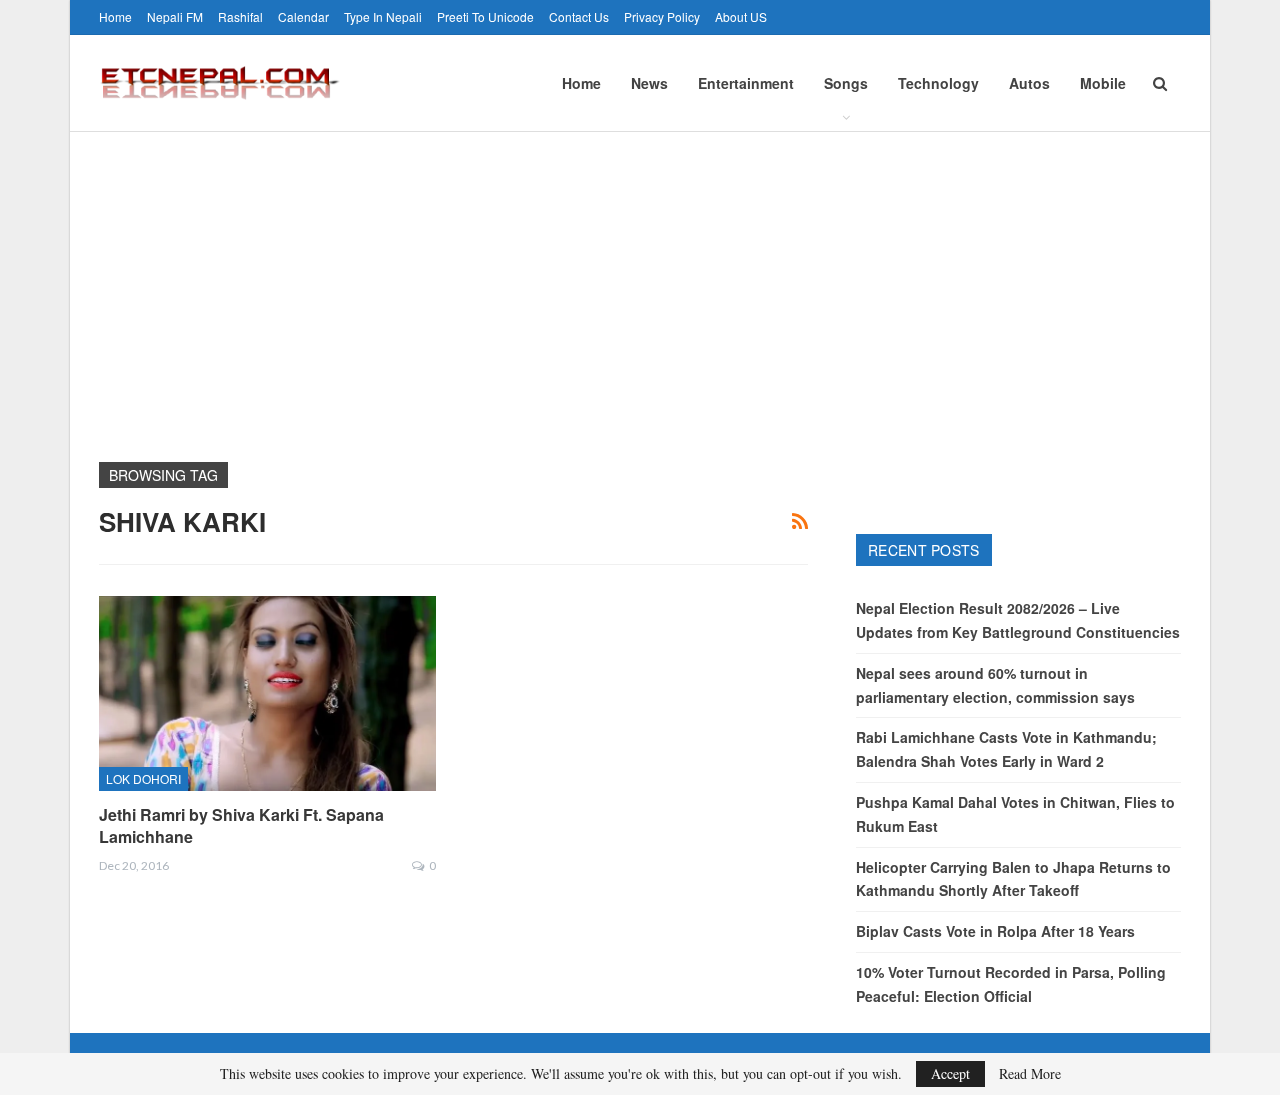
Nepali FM (175, 16)
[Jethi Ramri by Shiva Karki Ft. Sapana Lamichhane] (267, 693)
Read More (1030, 1074)
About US (741, 16)
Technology (938, 83)
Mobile (1103, 83)
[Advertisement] (640, 282)
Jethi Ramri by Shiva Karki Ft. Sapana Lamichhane (241, 825)
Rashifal (240, 16)
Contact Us (579, 16)
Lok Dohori (143, 778)
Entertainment (746, 83)
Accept (950, 1073)
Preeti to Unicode (485, 16)
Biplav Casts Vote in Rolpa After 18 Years (995, 931)
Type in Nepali (383, 16)
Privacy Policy (662, 16)
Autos (1029, 83)
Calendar (303, 16)
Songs (846, 83)
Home (115, 16)
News (649, 83)
